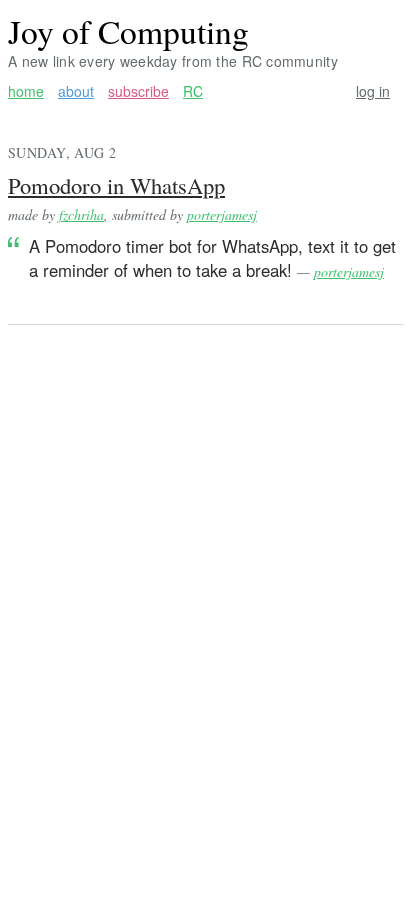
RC (193, 91)
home (26, 91)
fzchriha (81, 214)
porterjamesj (222, 214)
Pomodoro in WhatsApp (116, 185)
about (76, 91)
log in (373, 91)
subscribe (138, 91)
